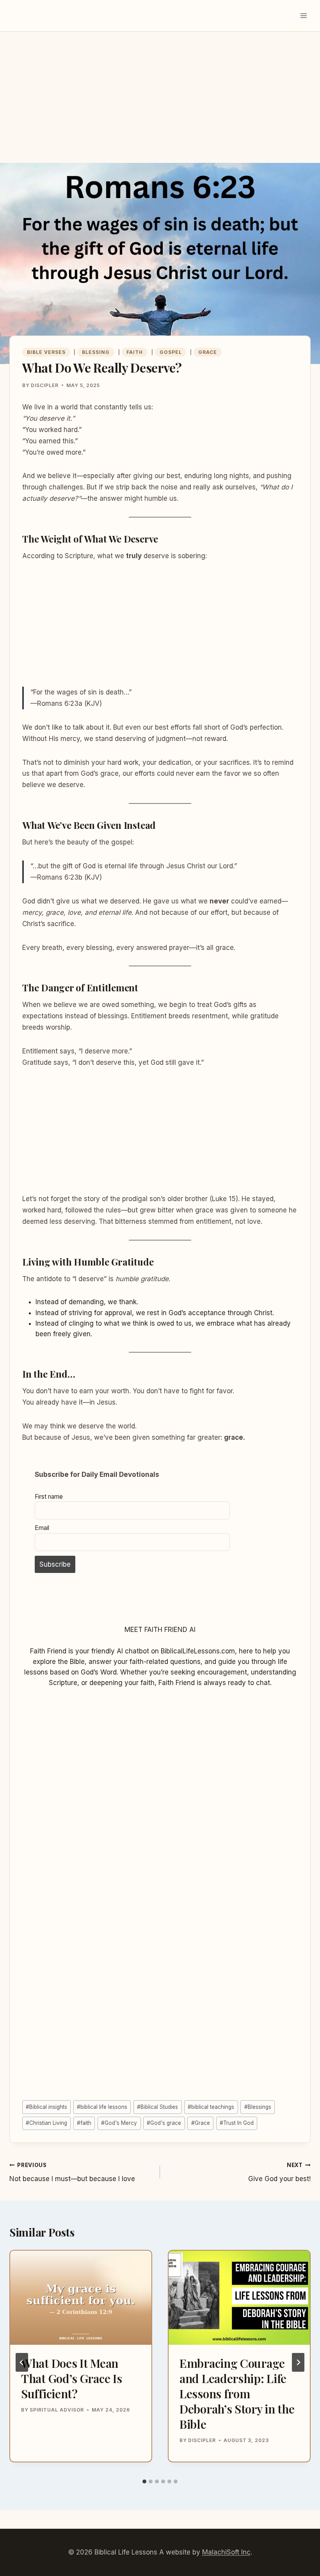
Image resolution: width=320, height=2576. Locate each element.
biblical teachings (211, 2107)
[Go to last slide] (22, 2362)
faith (84, 2123)
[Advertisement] (160, 105)
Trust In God (237, 2123)
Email (42, 1528)
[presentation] (81, 2298)
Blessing (96, 352)
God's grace (164, 2123)
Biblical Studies (157, 2107)
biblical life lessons (102, 2107)
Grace (208, 352)
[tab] (144, 2481)
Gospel (171, 352)
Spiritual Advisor (57, 2410)
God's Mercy (119, 2123)
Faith (135, 352)
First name (49, 1497)
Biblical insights (46, 2107)
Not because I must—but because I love (72, 2172)
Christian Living (46, 2123)
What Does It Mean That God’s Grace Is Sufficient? (71, 2378)
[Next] (298, 2362)
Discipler (45, 385)
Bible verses (46, 352)
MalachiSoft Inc (226, 2552)
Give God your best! (279, 2172)
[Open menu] (303, 15)
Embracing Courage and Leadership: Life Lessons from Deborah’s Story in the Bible (237, 2394)
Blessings (258, 2107)
